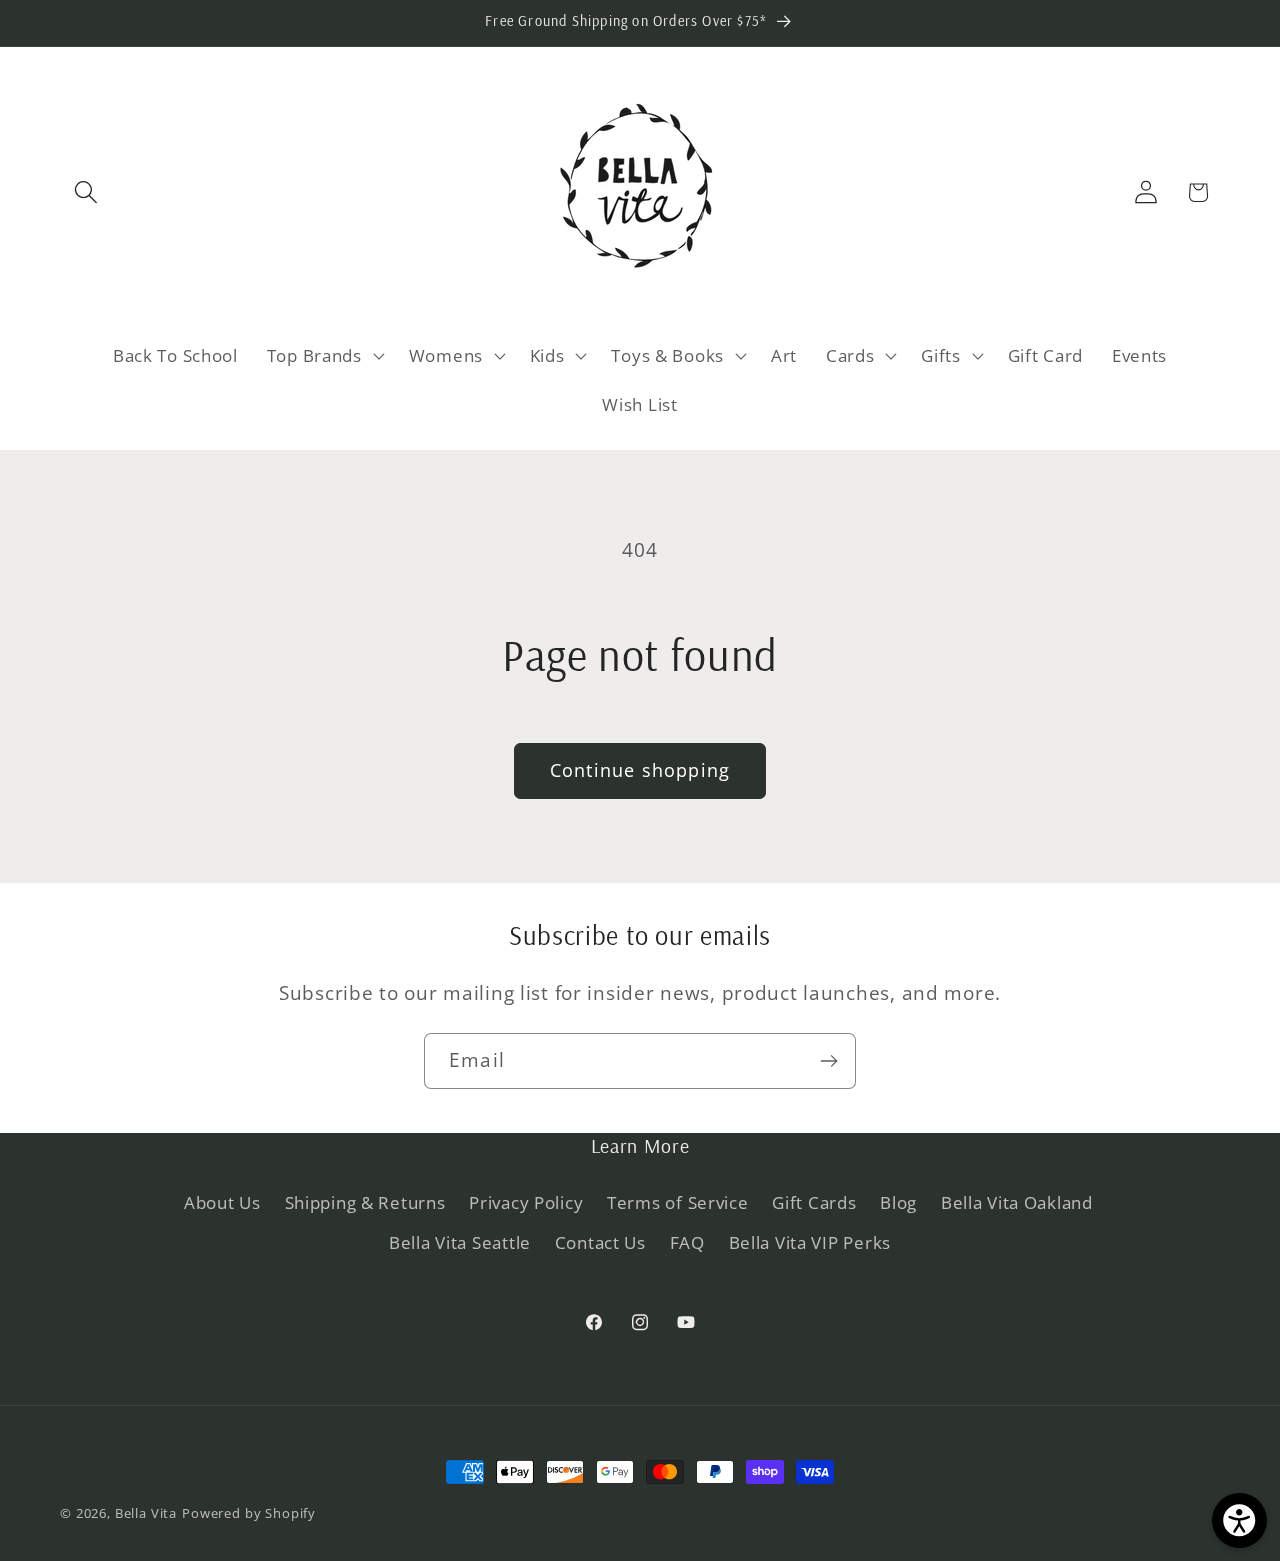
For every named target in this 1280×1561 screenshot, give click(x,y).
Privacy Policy (526, 1202)
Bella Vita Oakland (1017, 1202)
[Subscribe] (828, 1061)
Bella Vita (146, 1513)
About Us (222, 1202)
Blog (898, 1202)
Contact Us (600, 1242)
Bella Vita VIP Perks (810, 1242)
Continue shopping (640, 770)
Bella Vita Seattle (460, 1242)
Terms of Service (678, 1202)
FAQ (687, 1242)
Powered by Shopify (249, 1513)
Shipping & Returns (365, 1202)
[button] (86, 192)
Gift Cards (814, 1202)
